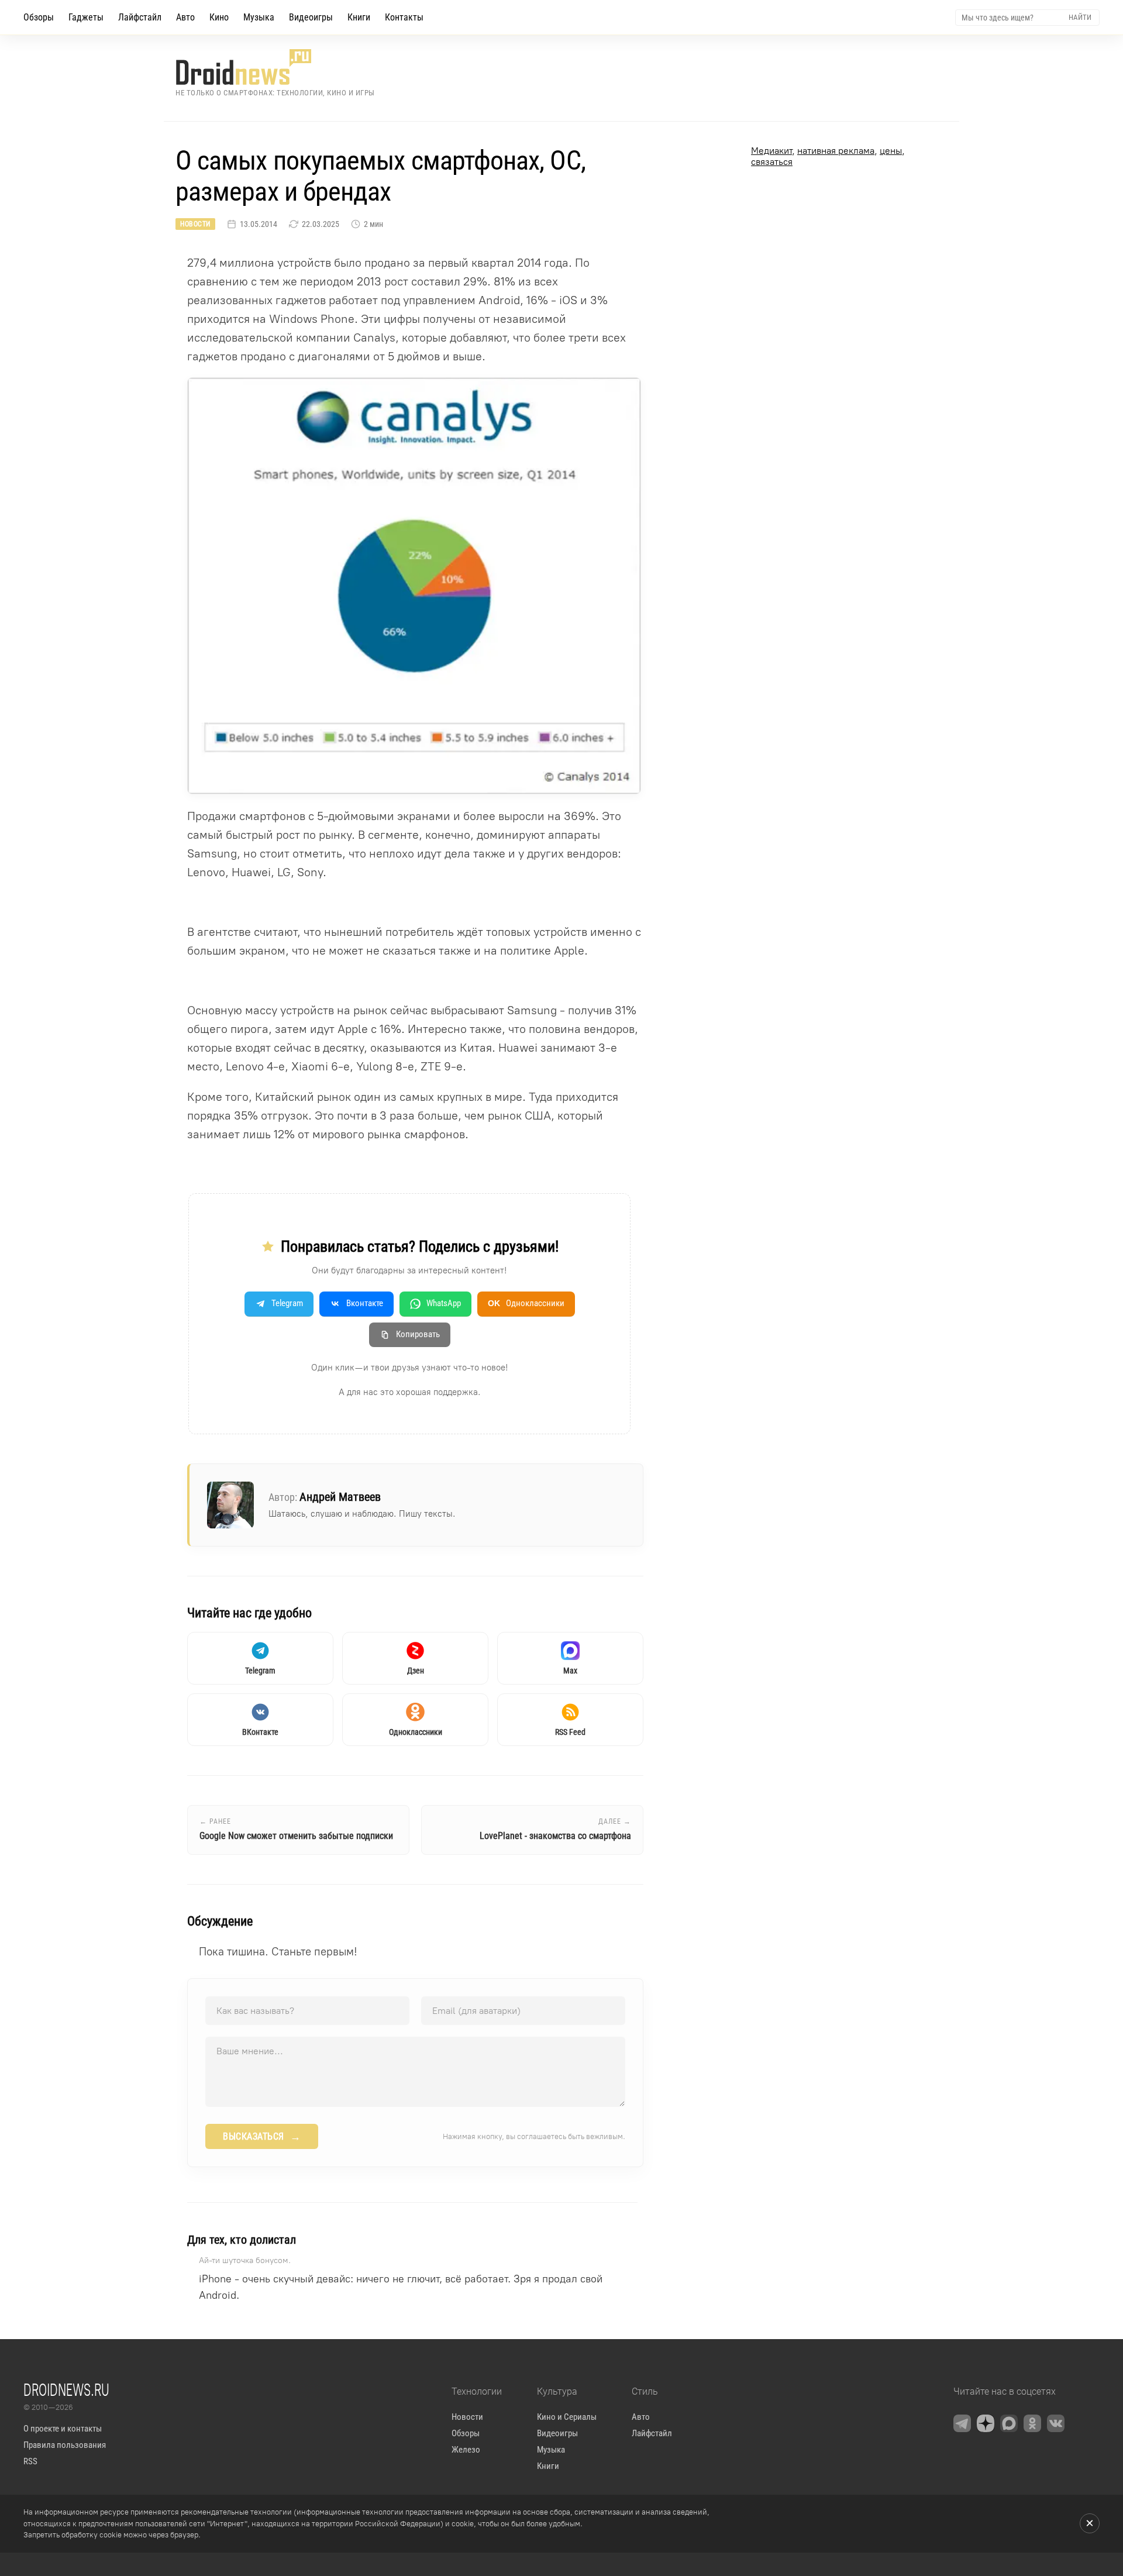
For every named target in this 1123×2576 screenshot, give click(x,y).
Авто (185, 17)
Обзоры (39, 17)
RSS (30, 2461)
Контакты (404, 17)
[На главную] (275, 67)
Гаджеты (86, 17)
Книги (359, 17)
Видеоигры (311, 17)
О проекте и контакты (63, 2429)
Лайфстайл (140, 17)
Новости (195, 224)
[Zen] (986, 2423)
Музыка (259, 17)
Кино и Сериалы (567, 2417)
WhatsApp (444, 1303)
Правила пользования (65, 2445)
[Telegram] (962, 2423)
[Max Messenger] (1009, 2423)
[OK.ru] (1032, 2423)
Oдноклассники (526, 1303)
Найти (1080, 17)
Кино (219, 17)
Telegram (287, 1303)
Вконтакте (365, 1303)
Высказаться (262, 2137)
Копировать (418, 1334)
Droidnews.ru (66, 2389)
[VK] (1056, 2423)
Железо (466, 2450)
